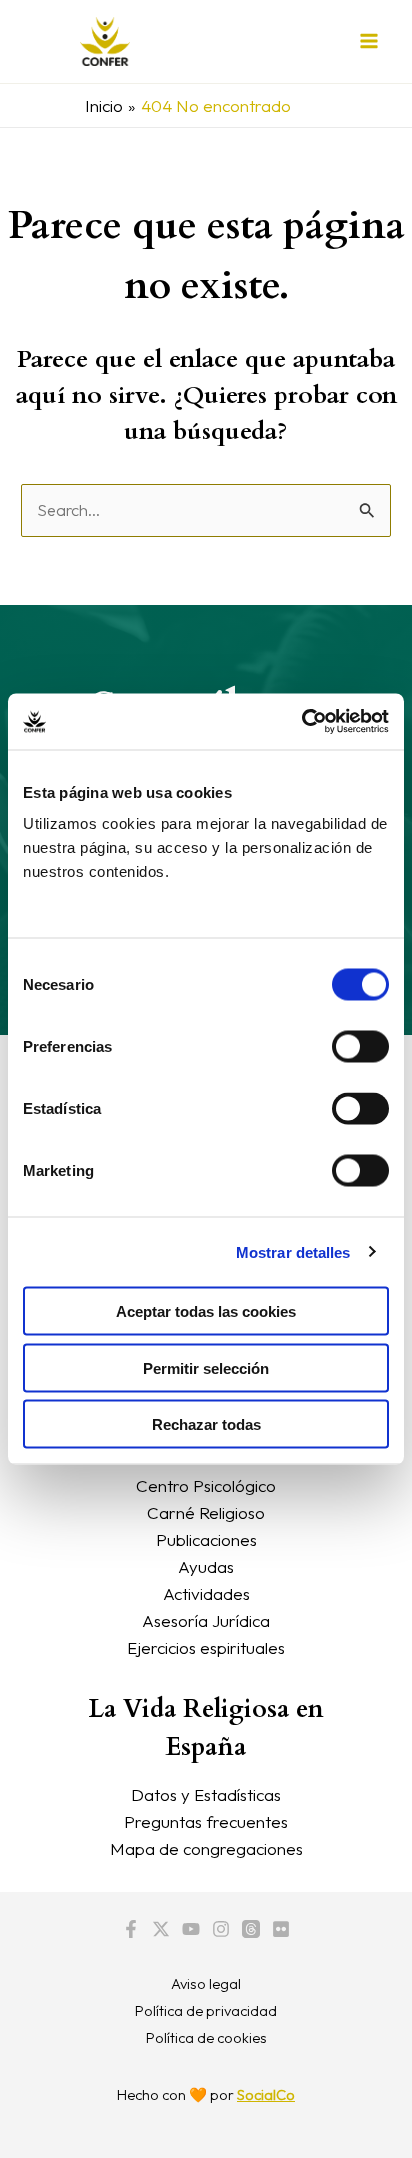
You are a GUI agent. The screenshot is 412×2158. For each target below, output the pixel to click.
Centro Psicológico (206, 1485)
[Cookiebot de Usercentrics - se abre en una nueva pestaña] (301, 722)
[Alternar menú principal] (370, 42)
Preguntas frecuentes (206, 1821)
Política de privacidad (206, 2010)
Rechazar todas (206, 1424)
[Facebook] (131, 1929)
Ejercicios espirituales (206, 1647)
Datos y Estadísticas (206, 1794)
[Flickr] (281, 1929)
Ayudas (206, 1566)
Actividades (206, 1593)
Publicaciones (206, 1539)
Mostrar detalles (293, 1251)
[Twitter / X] (161, 1929)
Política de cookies (206, 2037)
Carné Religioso (206, 1512)
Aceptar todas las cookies (206, 1311)
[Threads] (251, 1929)
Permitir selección (206, 1367)
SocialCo (266, 2094)
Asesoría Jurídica (206, 1620)
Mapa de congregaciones (206, 1848)
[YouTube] (191, 1929)
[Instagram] (221, 1929)
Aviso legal (206, 1983)
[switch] (360, 1047)
